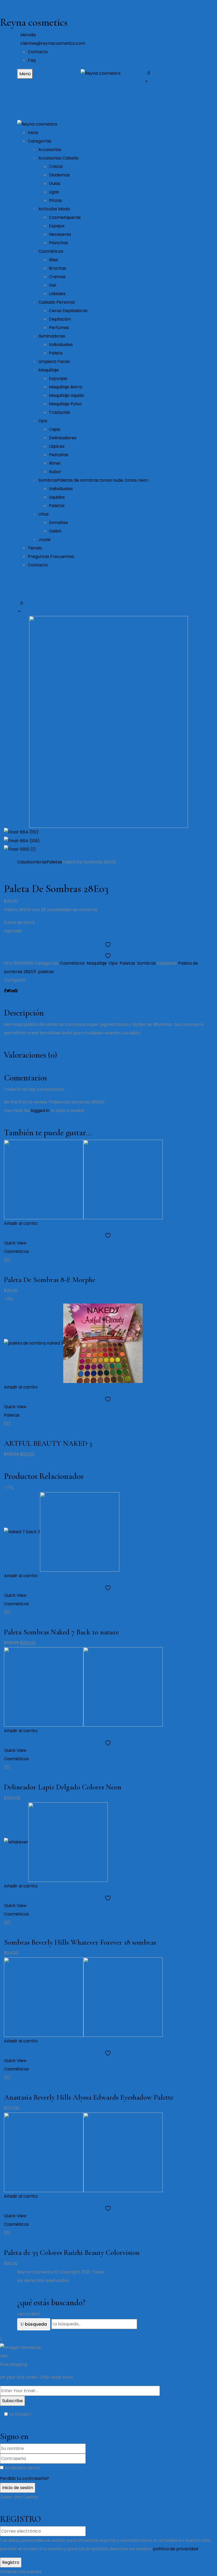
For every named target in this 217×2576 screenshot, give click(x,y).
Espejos (57, 226)
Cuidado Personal (56, 302)
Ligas (54, 192)
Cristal (56, 167)
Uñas (44, 514)
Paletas (57, 506)
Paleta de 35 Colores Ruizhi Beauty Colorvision (72, 2253)
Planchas (58, 243)
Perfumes (59, 328)
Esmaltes (58, 523)
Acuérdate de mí (22, 2468)
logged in (40, 1110)
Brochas (58, 268)
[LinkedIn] (12, 991)
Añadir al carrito (21, 1223)
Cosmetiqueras (65, 217)
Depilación (60, 319)
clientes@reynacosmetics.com (53, 43)
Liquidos (57, 497)
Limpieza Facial (54, 362)
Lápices (57, 446)
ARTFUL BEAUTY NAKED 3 (48, 1443)
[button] (172, 77)
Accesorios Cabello (58, 158)
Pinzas (55, 200)
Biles (54, 260)
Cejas (55, 429)
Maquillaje (49, 370)
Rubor (55, 472)
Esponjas (58, 378)
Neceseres (60, 234)
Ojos (43, 421)
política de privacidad (176, 2549)
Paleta (56, 353)
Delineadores (63, 438)
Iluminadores (52, 336)
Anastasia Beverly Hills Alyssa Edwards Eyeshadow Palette (89, 2097)
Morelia (28, 35)
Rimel (55, 463)
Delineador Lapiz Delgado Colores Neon (63, 1787)
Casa (22, 862)
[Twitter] (8, 991)
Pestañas (59, 455)
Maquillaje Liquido (67, 395)
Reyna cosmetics (34, 22)
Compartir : (16, 980)
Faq (32, 60)
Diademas (59, 175)
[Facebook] (5, 991)
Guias (55, 183)
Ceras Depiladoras (68, 311)
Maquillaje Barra (65, 387)
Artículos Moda (54, 209)
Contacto (38, 52)
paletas (46, 972)
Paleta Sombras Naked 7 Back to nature (61, 1632)
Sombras (93, 480)
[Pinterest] (16, 991)
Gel (53, 285)
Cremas (57, 277)
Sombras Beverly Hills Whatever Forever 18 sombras (80, 1942)
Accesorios (50, 150)
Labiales (57, 294)
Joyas (44, 540)
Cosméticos (51, 251)
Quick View (16, 1243)
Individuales (61, 345)
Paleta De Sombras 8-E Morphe (50, 1280)
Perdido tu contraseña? (24, 2478)
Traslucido (60, 412)
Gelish (55, 531)
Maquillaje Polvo (65, 404)
